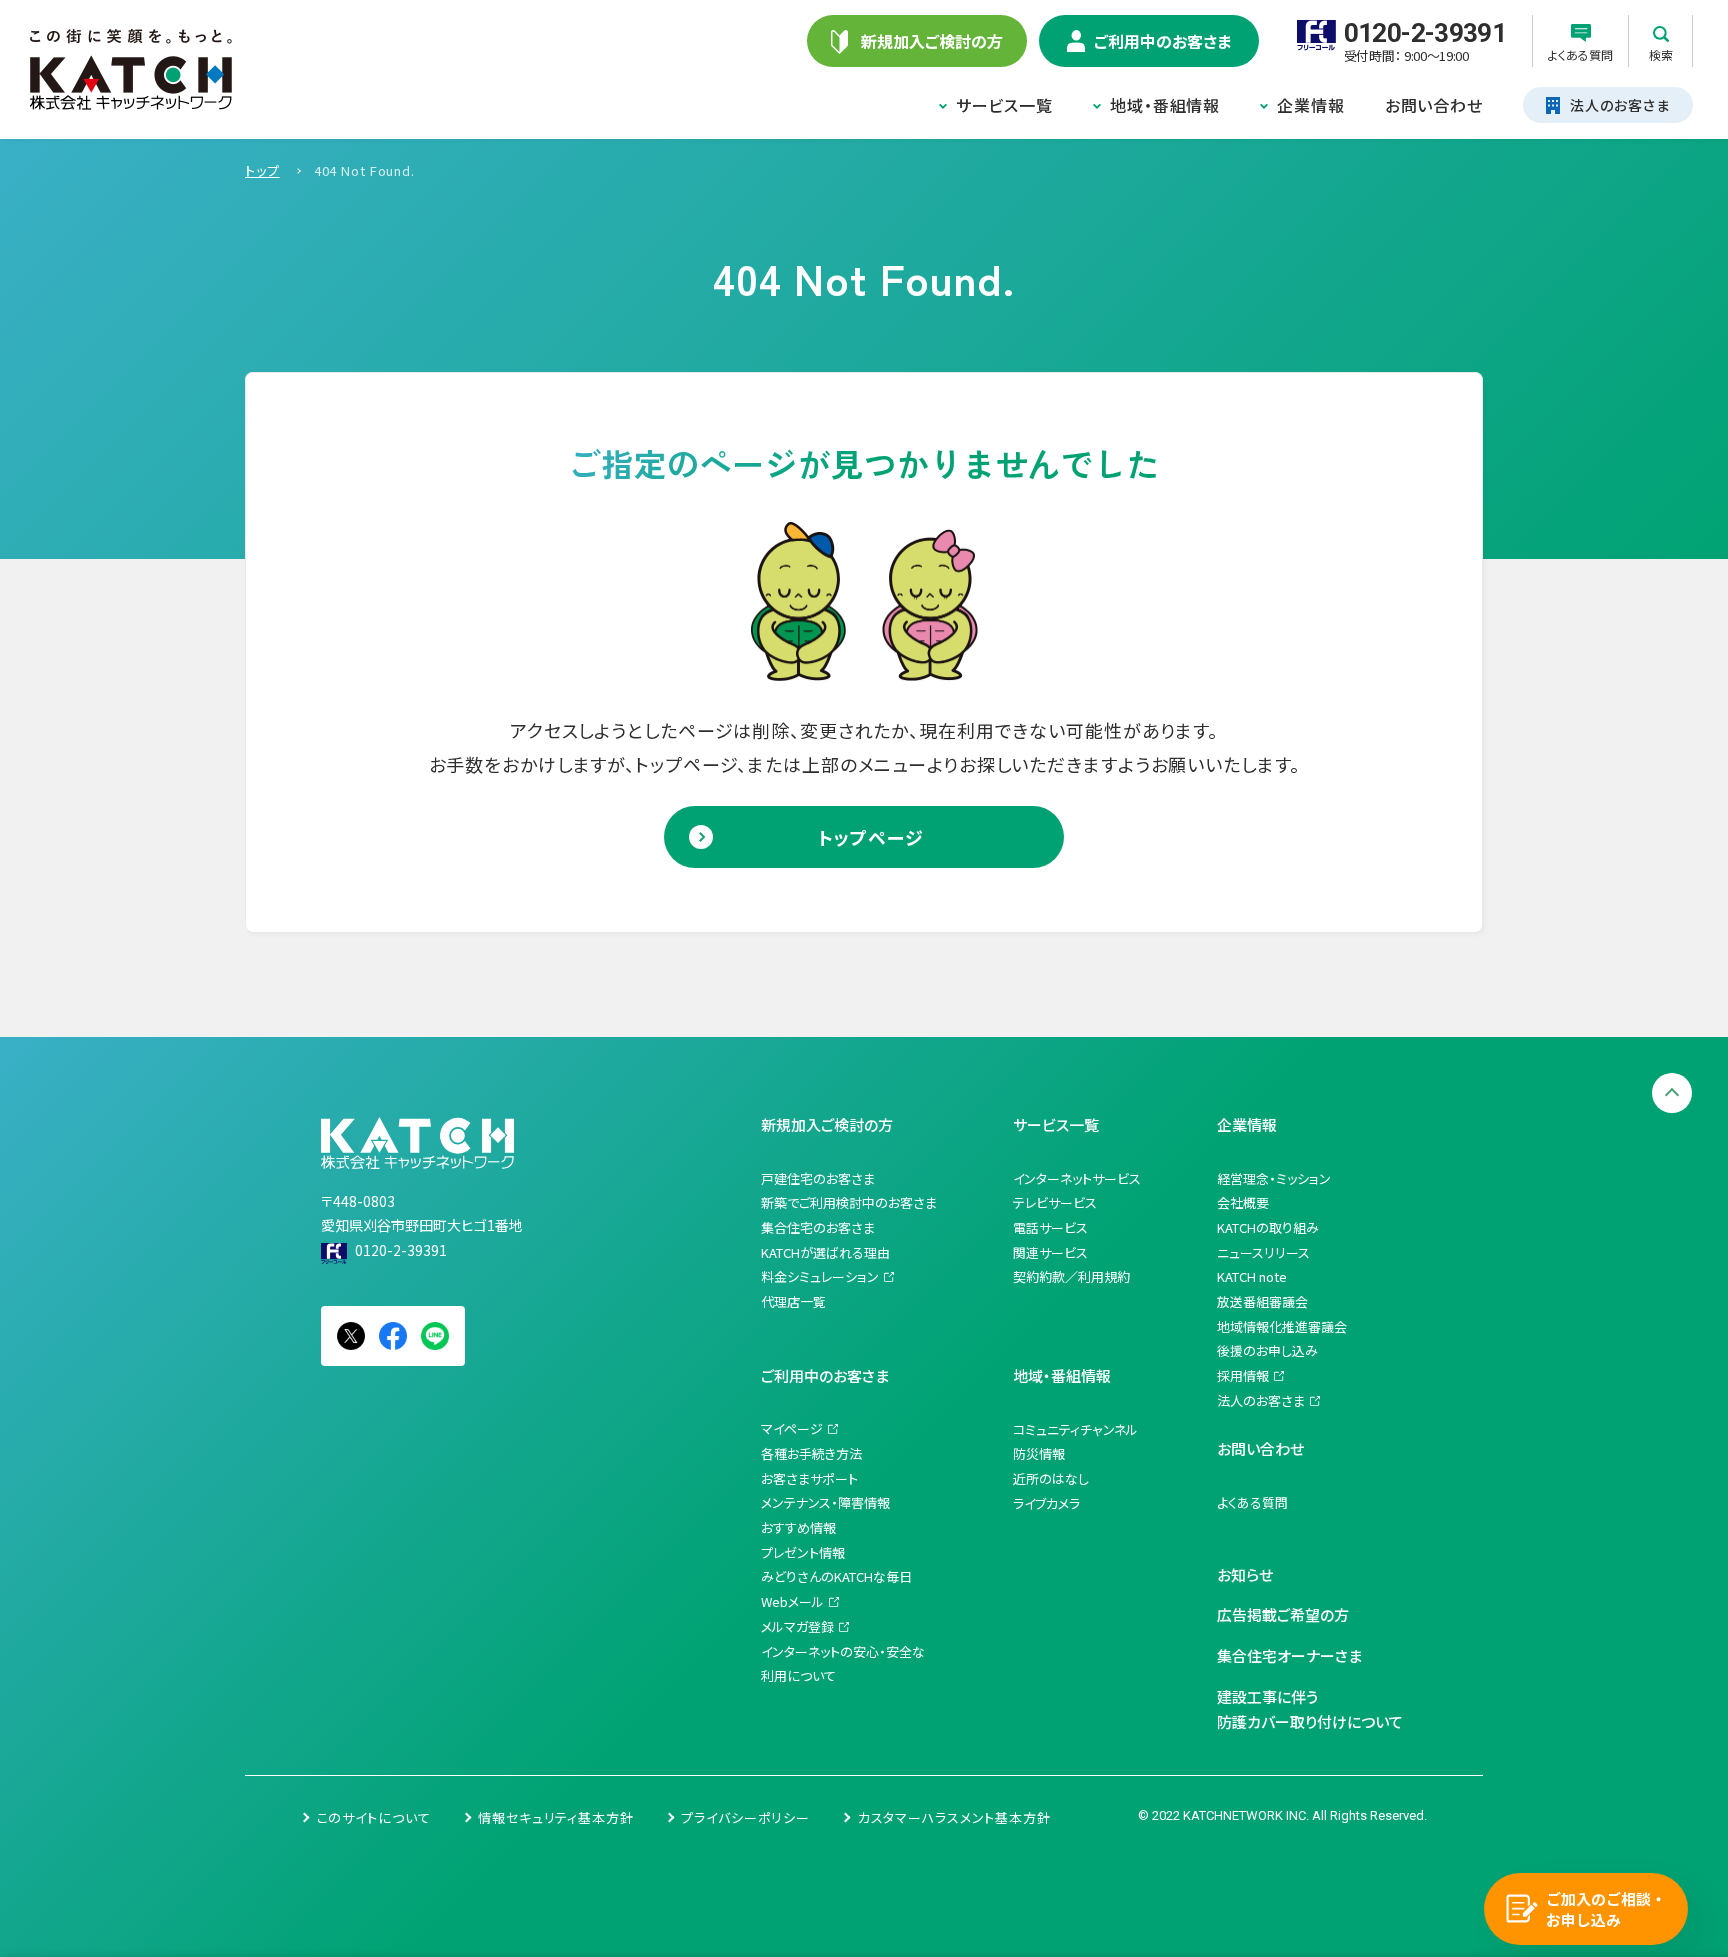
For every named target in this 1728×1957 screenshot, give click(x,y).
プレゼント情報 (803, 1552)
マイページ (792, 1428)
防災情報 (1039, 1453)
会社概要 (1243, 1202)
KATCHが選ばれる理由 (825, 1252)
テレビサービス (1055, 1202)
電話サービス (1050, 1227)
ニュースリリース (1263, 1252)
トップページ (870, 837)
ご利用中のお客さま (825, 1375)
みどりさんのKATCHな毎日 (836, 1576)
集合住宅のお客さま (818, 1227)
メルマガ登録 (797, 1626)
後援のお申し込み (1267, 1350)
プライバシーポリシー (745, 1817)
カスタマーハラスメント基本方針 (954, 1817)
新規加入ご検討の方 (827, 1124)
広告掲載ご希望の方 (1283, 1614)
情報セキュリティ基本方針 (556, 1817)
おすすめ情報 (798, 1527)
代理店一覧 (793, 1301)
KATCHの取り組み (1268, 1227)
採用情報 (1243, 1375)
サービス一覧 (1004, 105)
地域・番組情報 (1165, 105)
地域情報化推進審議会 (1282, 1326)
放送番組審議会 (1262, 1301)
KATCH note (1252, 1276)
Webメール (792, 1601)
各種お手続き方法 (811, 1453)
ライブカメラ (1046, 1503)
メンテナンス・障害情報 (825, 1502)
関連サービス (1050, 1252)
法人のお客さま (1261, 1400)
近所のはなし (1051, 1478)
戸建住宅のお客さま (818, 1178)
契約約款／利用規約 (1071, 1276)
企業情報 (1311, 105)
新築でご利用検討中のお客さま (849, 1202)
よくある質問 (1252, 1502)
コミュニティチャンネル (1075, 1429)
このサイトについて (374, 1817)
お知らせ (1245, 1574)
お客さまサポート (809, 1478)
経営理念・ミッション (1274, 1178)
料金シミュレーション (820, 1276)
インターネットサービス (1077, 1178)
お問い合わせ (1434, 105)
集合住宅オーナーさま (1289, 1655)
